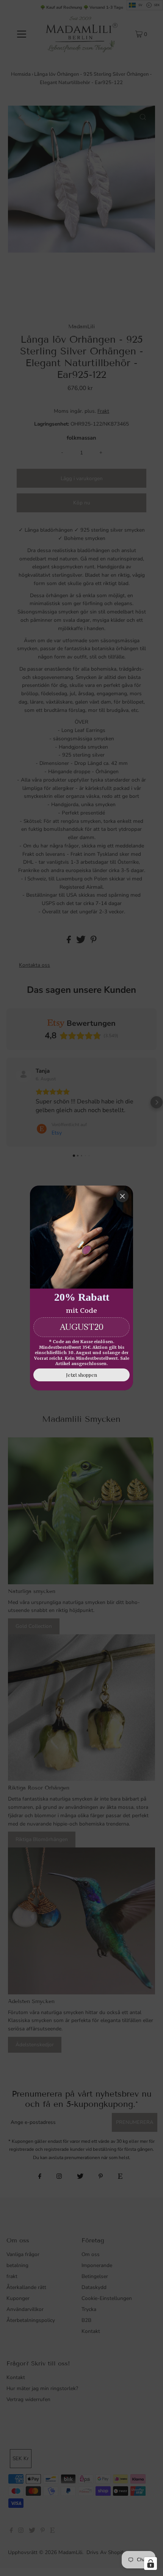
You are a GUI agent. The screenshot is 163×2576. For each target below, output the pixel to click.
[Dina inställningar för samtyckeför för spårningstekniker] (150, 2564)
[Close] (122, 1196)
